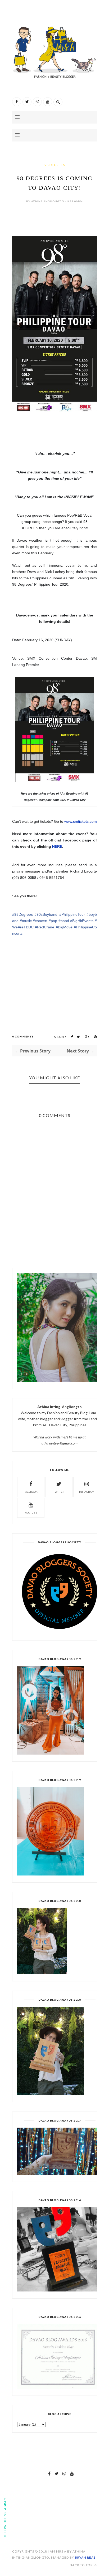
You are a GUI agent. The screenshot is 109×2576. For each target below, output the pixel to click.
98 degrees (55, 165)
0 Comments (23, 1036)
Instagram (87, 1492)
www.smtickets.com (81, 821)
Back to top (82, 2565)
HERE (57, 846)
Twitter (59, 1492)
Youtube (31, 1512)
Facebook (31, 1492)
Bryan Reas (85, 2557)
